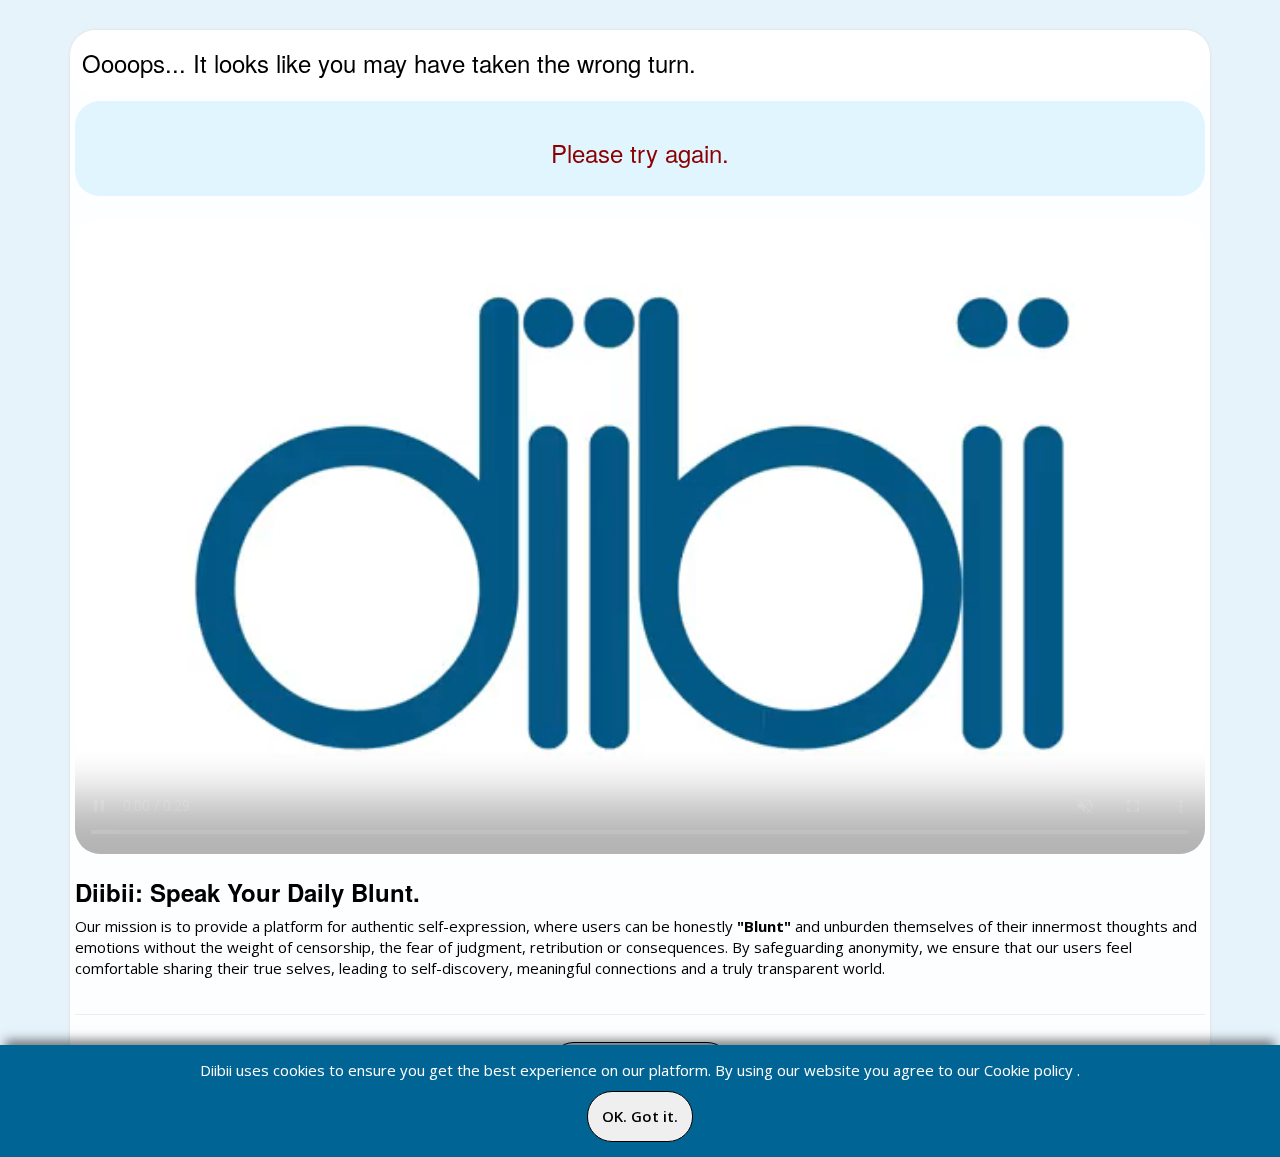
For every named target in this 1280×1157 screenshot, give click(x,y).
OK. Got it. (640, 1116)
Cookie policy (1028, 1070)
